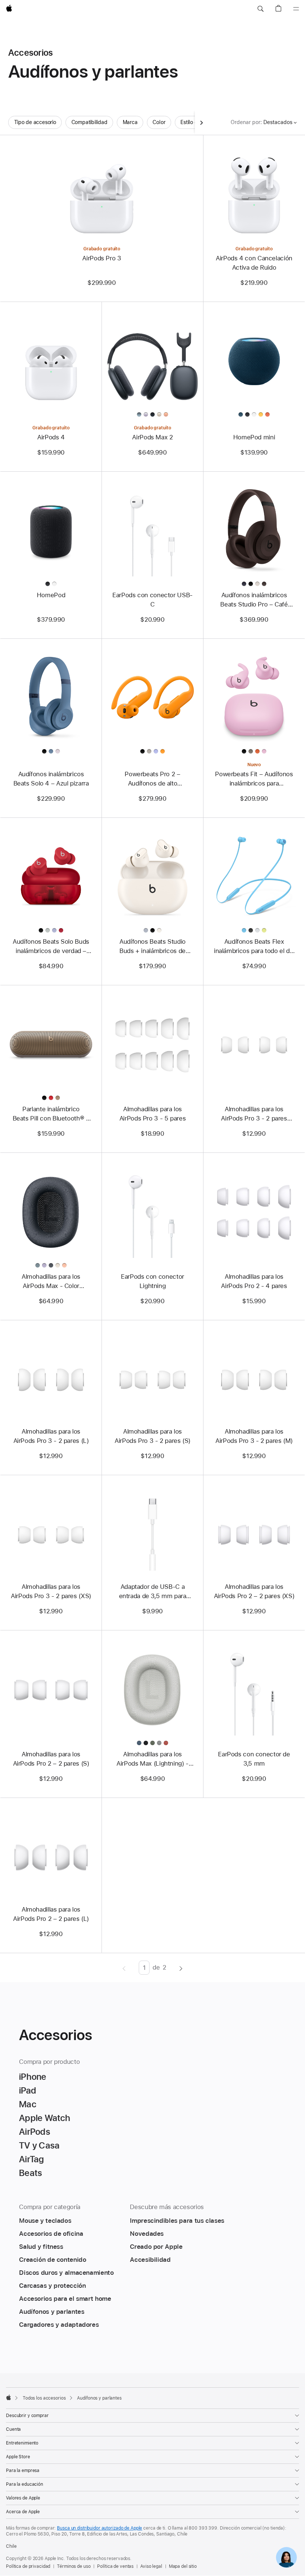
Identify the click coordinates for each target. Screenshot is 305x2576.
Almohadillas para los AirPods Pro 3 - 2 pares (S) (152, 1436)
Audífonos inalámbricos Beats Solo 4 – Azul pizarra (51, 779)
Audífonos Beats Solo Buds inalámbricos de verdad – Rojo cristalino (51, 947)
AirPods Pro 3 (102, 258)
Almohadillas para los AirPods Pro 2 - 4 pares (254, 1281)
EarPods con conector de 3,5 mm (254, 1759)
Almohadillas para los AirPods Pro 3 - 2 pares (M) (254, 1436)
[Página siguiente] (181, 1968)
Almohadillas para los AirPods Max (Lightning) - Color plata (152, 1759)
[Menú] (296, 9)
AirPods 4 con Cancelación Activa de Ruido (254, 263)
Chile (11, 2546)
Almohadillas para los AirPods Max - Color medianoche (51, 1282)
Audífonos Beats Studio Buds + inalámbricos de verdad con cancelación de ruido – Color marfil (152, 947)
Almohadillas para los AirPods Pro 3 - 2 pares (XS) (51, 1591)
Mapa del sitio (183, 2566)
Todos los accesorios (44, 2398)
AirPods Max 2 (152, 437)
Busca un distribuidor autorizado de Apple (99, 2528)
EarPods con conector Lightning (152, 1281)
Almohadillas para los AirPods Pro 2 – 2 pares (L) (51, 1914)
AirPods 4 (51, 437)
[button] (260, 9)
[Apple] (9, 2397)
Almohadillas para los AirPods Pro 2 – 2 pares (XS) (254, 1591)
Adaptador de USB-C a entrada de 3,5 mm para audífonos (153, 1592)
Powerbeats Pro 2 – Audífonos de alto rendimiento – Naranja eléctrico (152, 779)
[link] (286, 2557)
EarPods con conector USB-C (152, 600)
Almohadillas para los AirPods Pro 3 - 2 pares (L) (51, 1436)
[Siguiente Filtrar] (202, 122)
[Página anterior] (124, 1968)
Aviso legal (151, 2566)
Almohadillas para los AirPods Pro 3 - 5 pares (152, 1114)
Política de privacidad (28, 2566)
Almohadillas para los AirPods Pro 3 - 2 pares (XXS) (254, 1114)
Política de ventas (115, 2566)
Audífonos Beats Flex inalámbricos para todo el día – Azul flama (254, 947)
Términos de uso (74, 2566)
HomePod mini (254, 437)
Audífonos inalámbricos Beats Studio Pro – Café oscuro (254, 600)
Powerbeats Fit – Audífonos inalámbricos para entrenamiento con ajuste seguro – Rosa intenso (254, 779)
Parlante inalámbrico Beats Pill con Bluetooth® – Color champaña (51, 1114)
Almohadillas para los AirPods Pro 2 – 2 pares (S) (51, 1759)
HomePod (51, 595)
